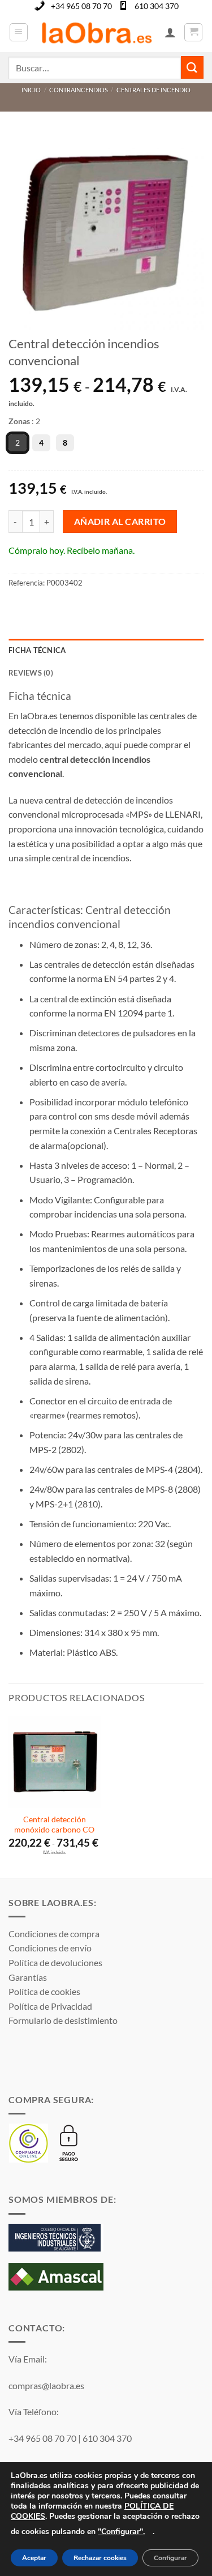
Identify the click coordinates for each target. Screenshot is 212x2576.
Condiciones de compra (54, 1934)
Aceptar (34, 2558)
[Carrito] (193, 32)
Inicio (31, 90)
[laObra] (96, 32)
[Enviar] (192, 67)
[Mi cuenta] (170, 32)
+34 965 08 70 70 (81, 6)
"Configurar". (121, 2532)
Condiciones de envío (50, 1948)
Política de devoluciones (55, 1962)
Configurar (170, 2558)
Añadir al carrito (120, 522)
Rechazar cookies (100, 2558)
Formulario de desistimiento (63, 2020)
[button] (19, 32)
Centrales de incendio (153, 90)
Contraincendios (79, 90)
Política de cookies (44, 1991)
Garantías (28, 1977)
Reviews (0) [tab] (31, 673)
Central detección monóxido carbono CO (54, 1825)
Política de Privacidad (50, 2006)
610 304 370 (157, 6)
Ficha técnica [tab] (37, 650)
